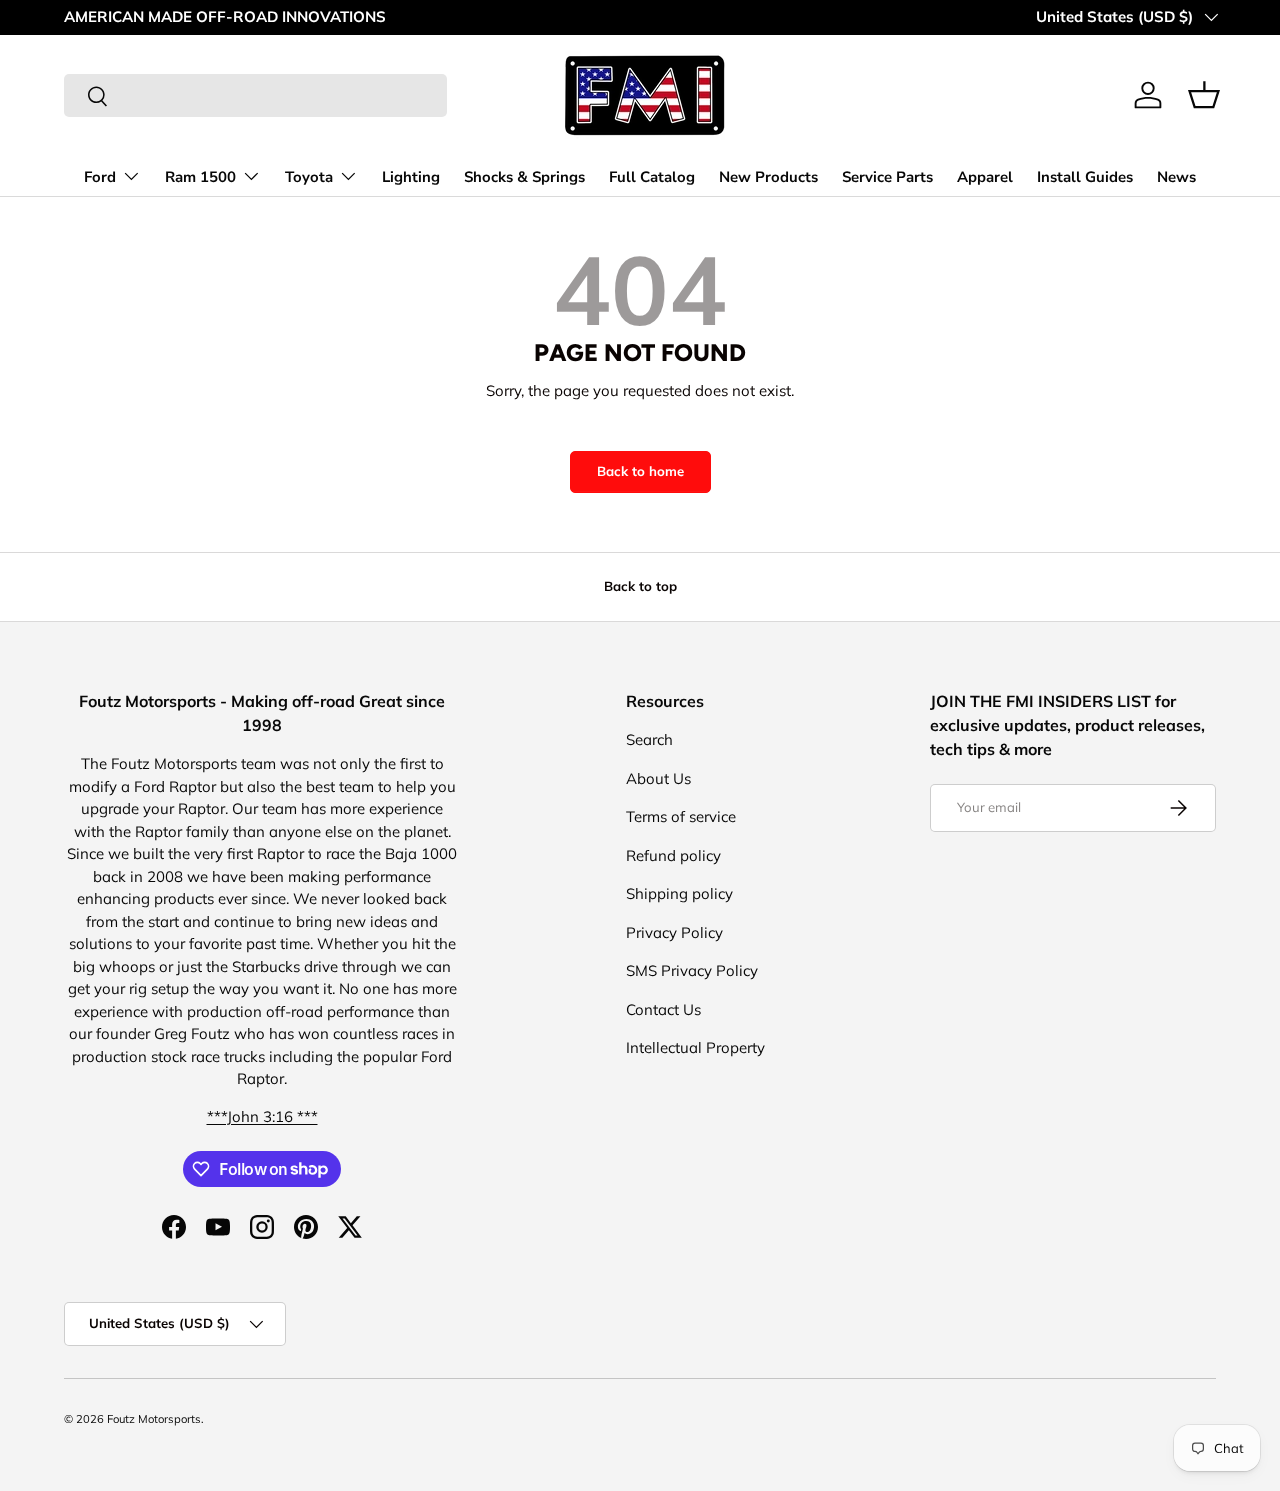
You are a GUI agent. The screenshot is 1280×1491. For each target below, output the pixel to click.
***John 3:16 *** (262, 1116)
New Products (768, 177)
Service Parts (887, 177)
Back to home (640, 471)
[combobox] (255, 95)
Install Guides (1085, 177)
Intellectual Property (695, 1047)
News (1176, 177)
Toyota (309, 177)
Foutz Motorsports (154, 1419)
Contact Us (663, 1009)
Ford (100, 177)
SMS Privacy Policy (692, 970)
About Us (658, 778)
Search (649, 739)
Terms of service (681, 816)
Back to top (640, 586)
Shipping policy (679, 893)
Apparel (985, 177)
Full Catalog (652, 177)
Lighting (411, 177)
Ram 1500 (200, 177)
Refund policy (673, 855)
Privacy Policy (674, 932)
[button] (1204, 95)
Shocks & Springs (524, 177)
